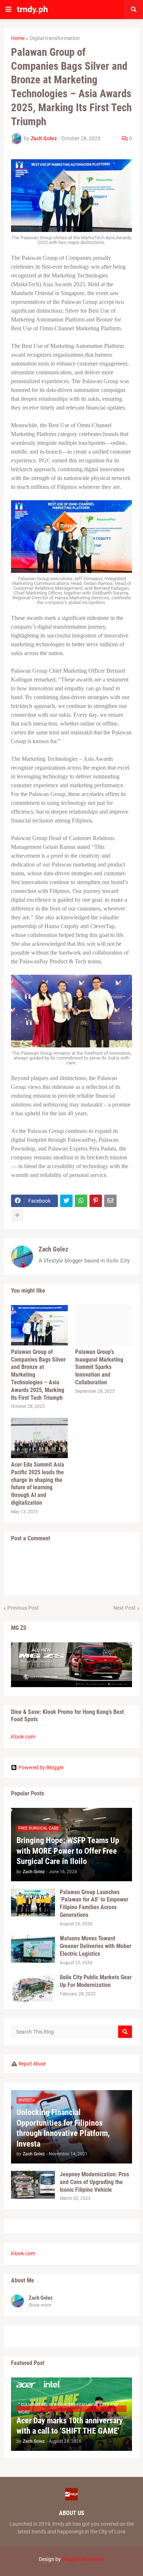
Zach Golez (53, 1249)
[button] (8, 10)
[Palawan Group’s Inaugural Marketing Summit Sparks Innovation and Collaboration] (104, 1325)
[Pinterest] (96, 1201)
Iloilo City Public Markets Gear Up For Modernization (96, 1981)
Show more (40, 2305)
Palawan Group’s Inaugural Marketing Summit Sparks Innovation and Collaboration (99, 1367)
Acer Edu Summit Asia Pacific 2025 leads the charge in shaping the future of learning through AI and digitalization (38, 1484)
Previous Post (23, 1608)
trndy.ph (32, 9)
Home (18, 38)
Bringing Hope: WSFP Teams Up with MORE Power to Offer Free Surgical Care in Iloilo (68, 1851)
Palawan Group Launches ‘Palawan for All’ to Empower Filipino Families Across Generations (94, 1903)
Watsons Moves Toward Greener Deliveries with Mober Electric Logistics (96, 1946)
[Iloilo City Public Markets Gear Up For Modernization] (33, 1988)
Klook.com (23, 1737)
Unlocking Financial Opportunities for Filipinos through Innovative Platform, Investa (63, 2128)
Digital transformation (55, 38)
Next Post (124, 1608)
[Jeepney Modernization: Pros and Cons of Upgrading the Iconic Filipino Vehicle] (33, 2185)
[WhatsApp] (81, 1201)
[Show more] (17, 1216)
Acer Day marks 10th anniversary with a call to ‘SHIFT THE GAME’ (70, 2426)
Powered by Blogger (41, 1767)
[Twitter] (66, 1201)
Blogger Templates (83, 2559)
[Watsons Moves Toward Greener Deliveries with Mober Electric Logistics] (33, 1949)
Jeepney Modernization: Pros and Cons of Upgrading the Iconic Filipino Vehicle (94, 2182)
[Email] (110, 1201)
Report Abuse (32, 2064)
